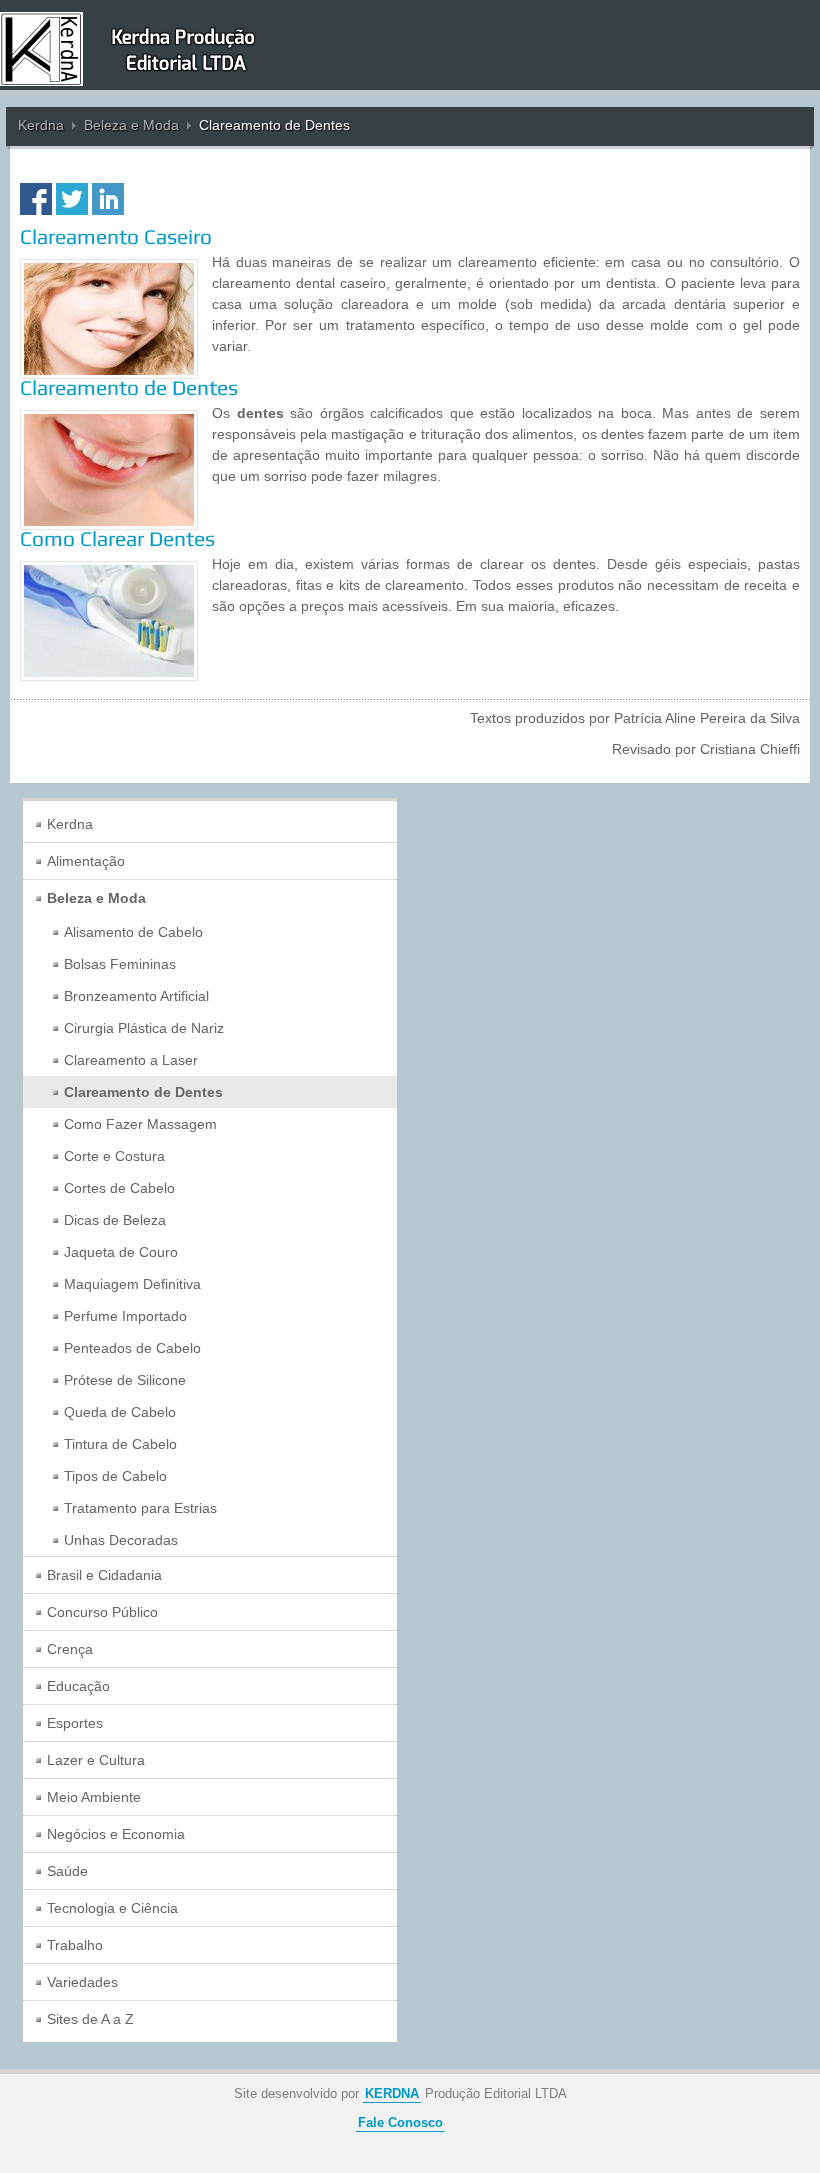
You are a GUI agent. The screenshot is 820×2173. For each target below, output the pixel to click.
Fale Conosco (400, 2123)
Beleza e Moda (131, 125)
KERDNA (392, 2094)
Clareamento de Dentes (129, 387)
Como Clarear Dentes (117, 538)
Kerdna (41, 125)
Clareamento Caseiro (116, 236)
